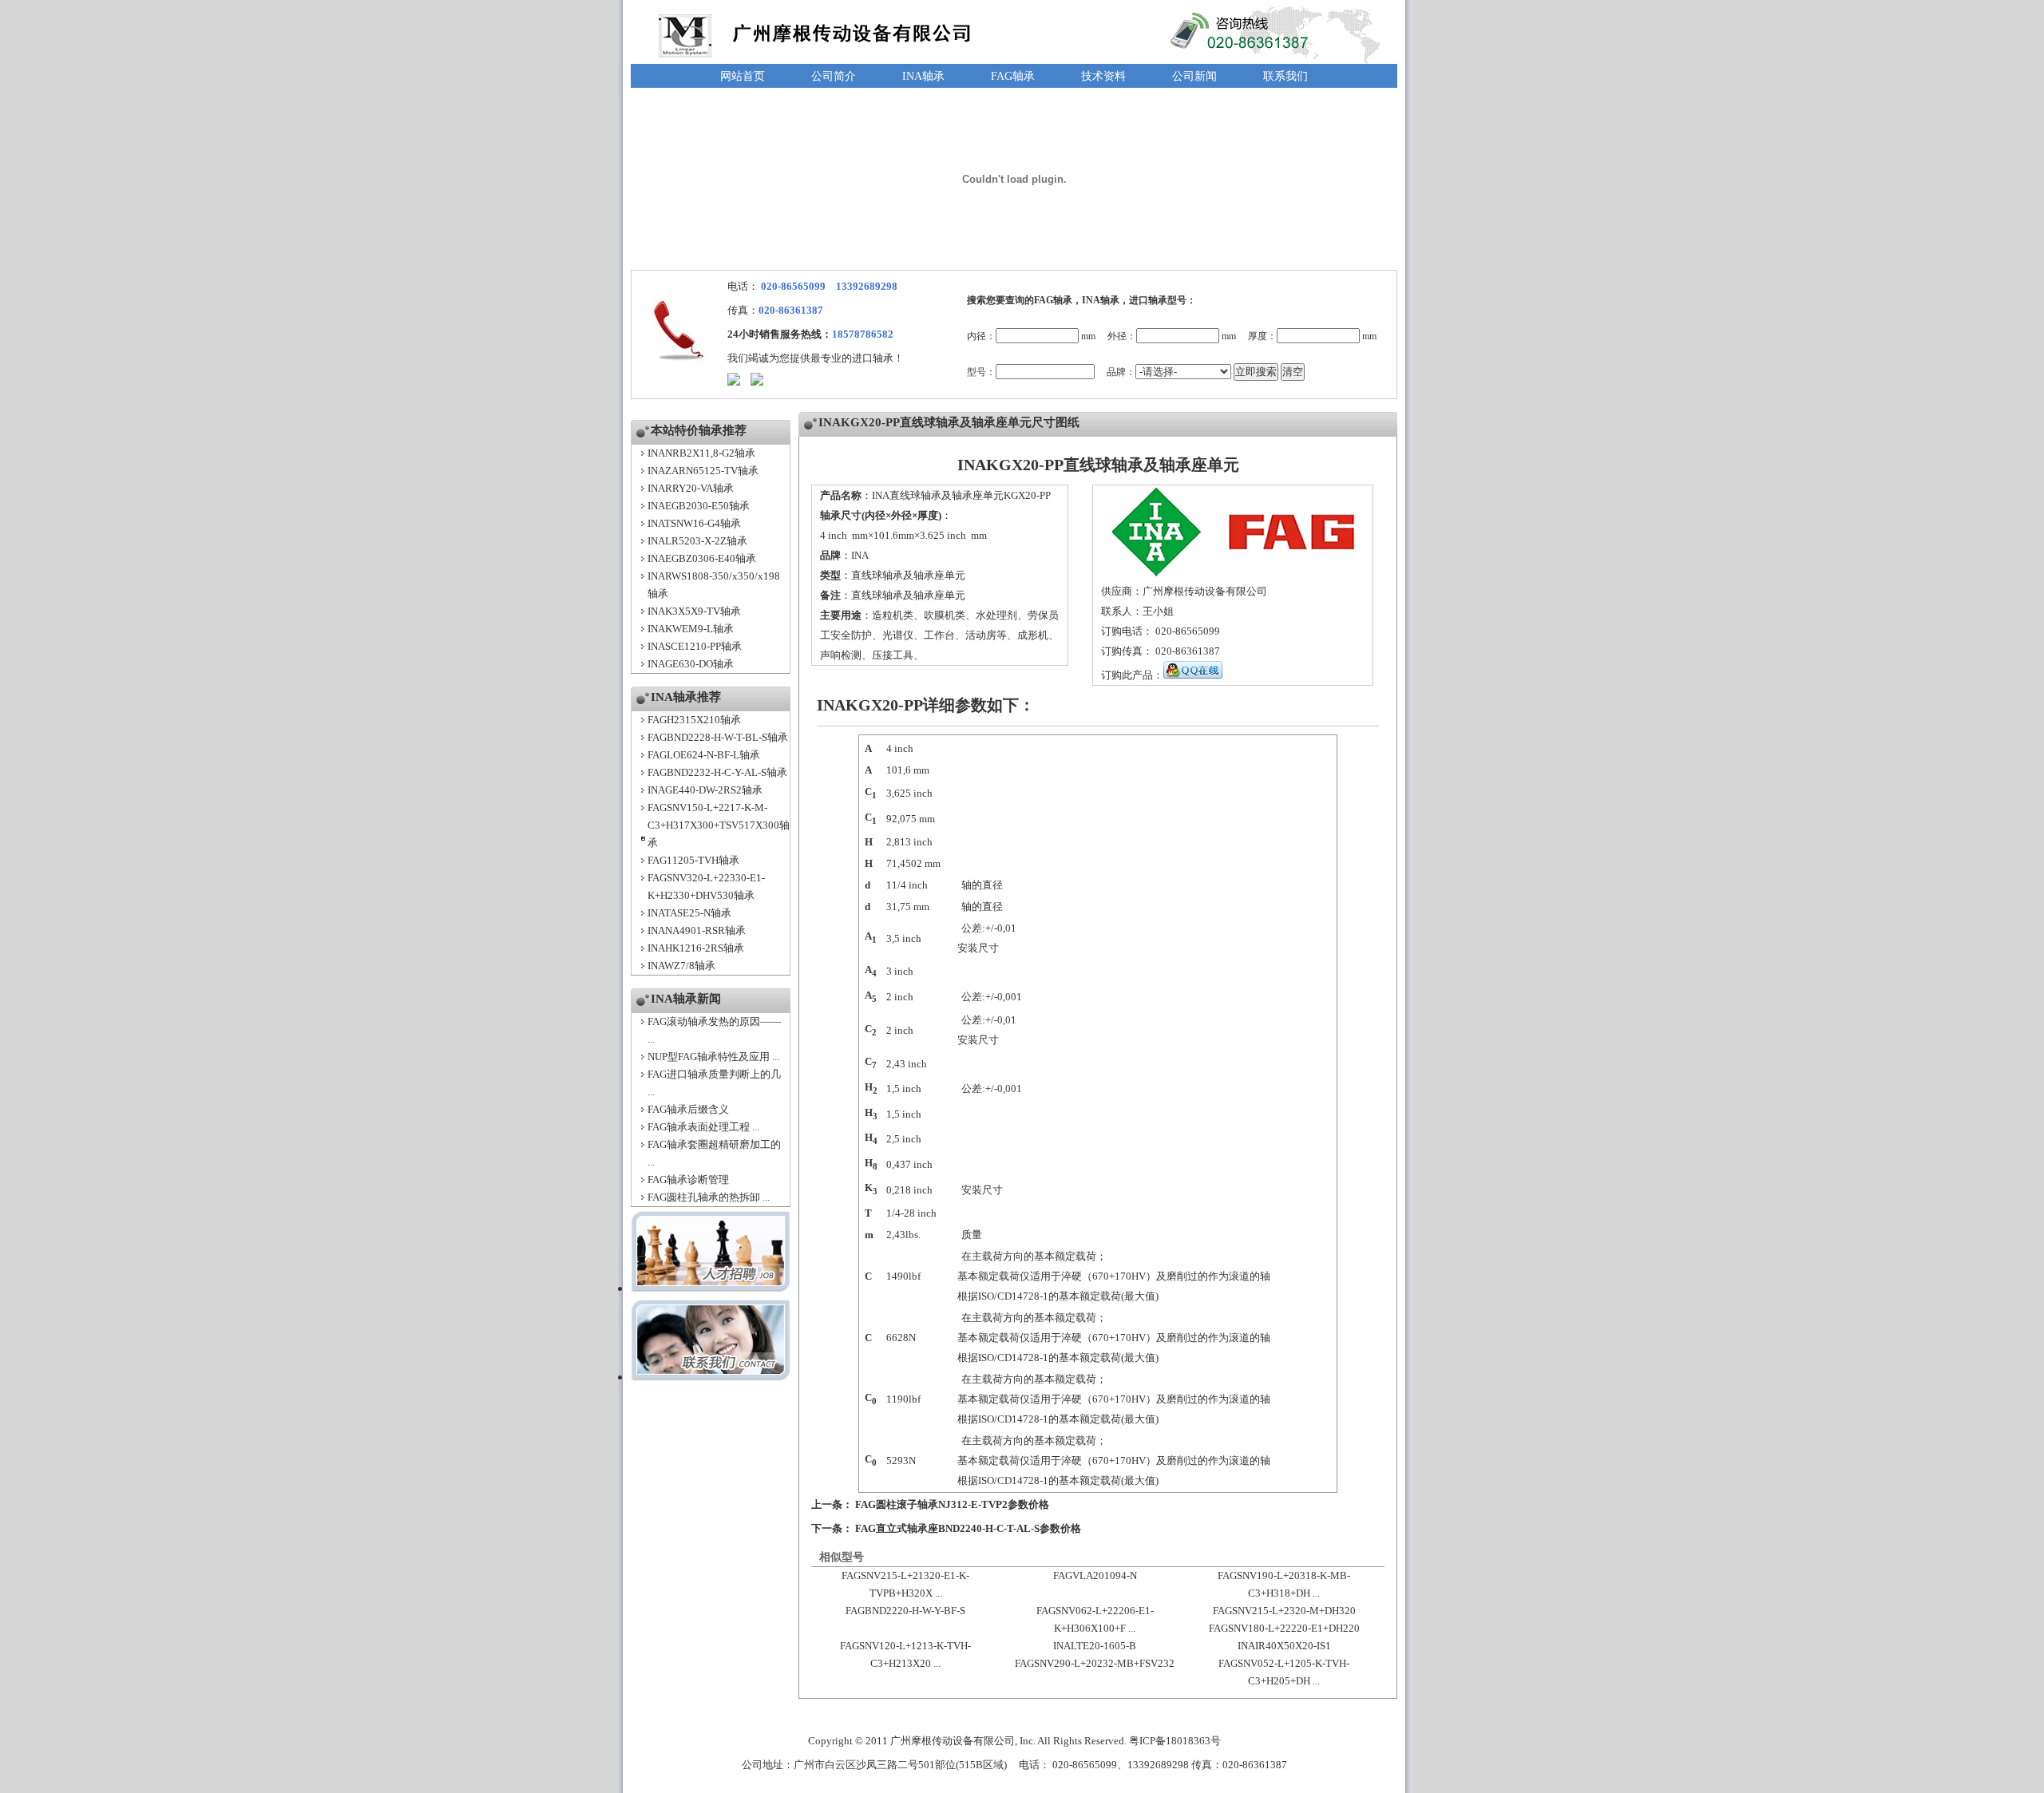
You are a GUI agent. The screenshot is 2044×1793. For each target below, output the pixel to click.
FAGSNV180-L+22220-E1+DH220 (1284, 1628)
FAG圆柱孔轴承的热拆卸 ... (709, 1197)
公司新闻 (1194, 76)
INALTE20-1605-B (1095, 1646)
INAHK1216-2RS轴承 (696, 948)
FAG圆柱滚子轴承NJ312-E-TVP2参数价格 (952, 1504)
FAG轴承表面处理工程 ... (703, 1127)
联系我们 (1285, 76)
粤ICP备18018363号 (1175, 1741)
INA (860, 555)
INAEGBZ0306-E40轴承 (702, 558)
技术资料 (1103, 76)
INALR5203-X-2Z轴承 (697, 541)
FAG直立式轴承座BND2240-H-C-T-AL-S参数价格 (968, 1528)
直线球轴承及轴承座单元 (908, 575)
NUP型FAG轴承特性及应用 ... (713, 1057)
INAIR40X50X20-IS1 (1284, 1646)
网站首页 (743, 76)
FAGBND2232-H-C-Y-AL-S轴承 (717, 772)
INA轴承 (923, 76)
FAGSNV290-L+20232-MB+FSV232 (1095, 1663)
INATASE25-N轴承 (689, 913)
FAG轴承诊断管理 (688, 1180)
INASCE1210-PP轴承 (695, 646)
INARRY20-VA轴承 (691, 488)
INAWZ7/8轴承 (681, 966)
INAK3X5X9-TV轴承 (694, 611)
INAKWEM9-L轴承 (691, 629)
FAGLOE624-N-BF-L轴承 (704, 755)
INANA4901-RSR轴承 (697, 930)
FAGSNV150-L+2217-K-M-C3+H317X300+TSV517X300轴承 (719, 825)
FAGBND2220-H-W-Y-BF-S (905, 1611)
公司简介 (834, 76)
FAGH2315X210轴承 (694, 720)
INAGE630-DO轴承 (691, 664)
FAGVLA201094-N (1095, 1575)
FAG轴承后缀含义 (688, 1109)
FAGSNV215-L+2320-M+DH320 (1284, 1611)
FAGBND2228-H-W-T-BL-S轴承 (718, 737)
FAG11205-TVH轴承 (693, 860)
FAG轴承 (1013, 76)
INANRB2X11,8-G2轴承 (701, 453)
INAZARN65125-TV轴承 (703, 471)
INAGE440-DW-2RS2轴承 (705, 790)
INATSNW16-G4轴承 (694, 523)
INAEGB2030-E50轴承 (699, 506)
